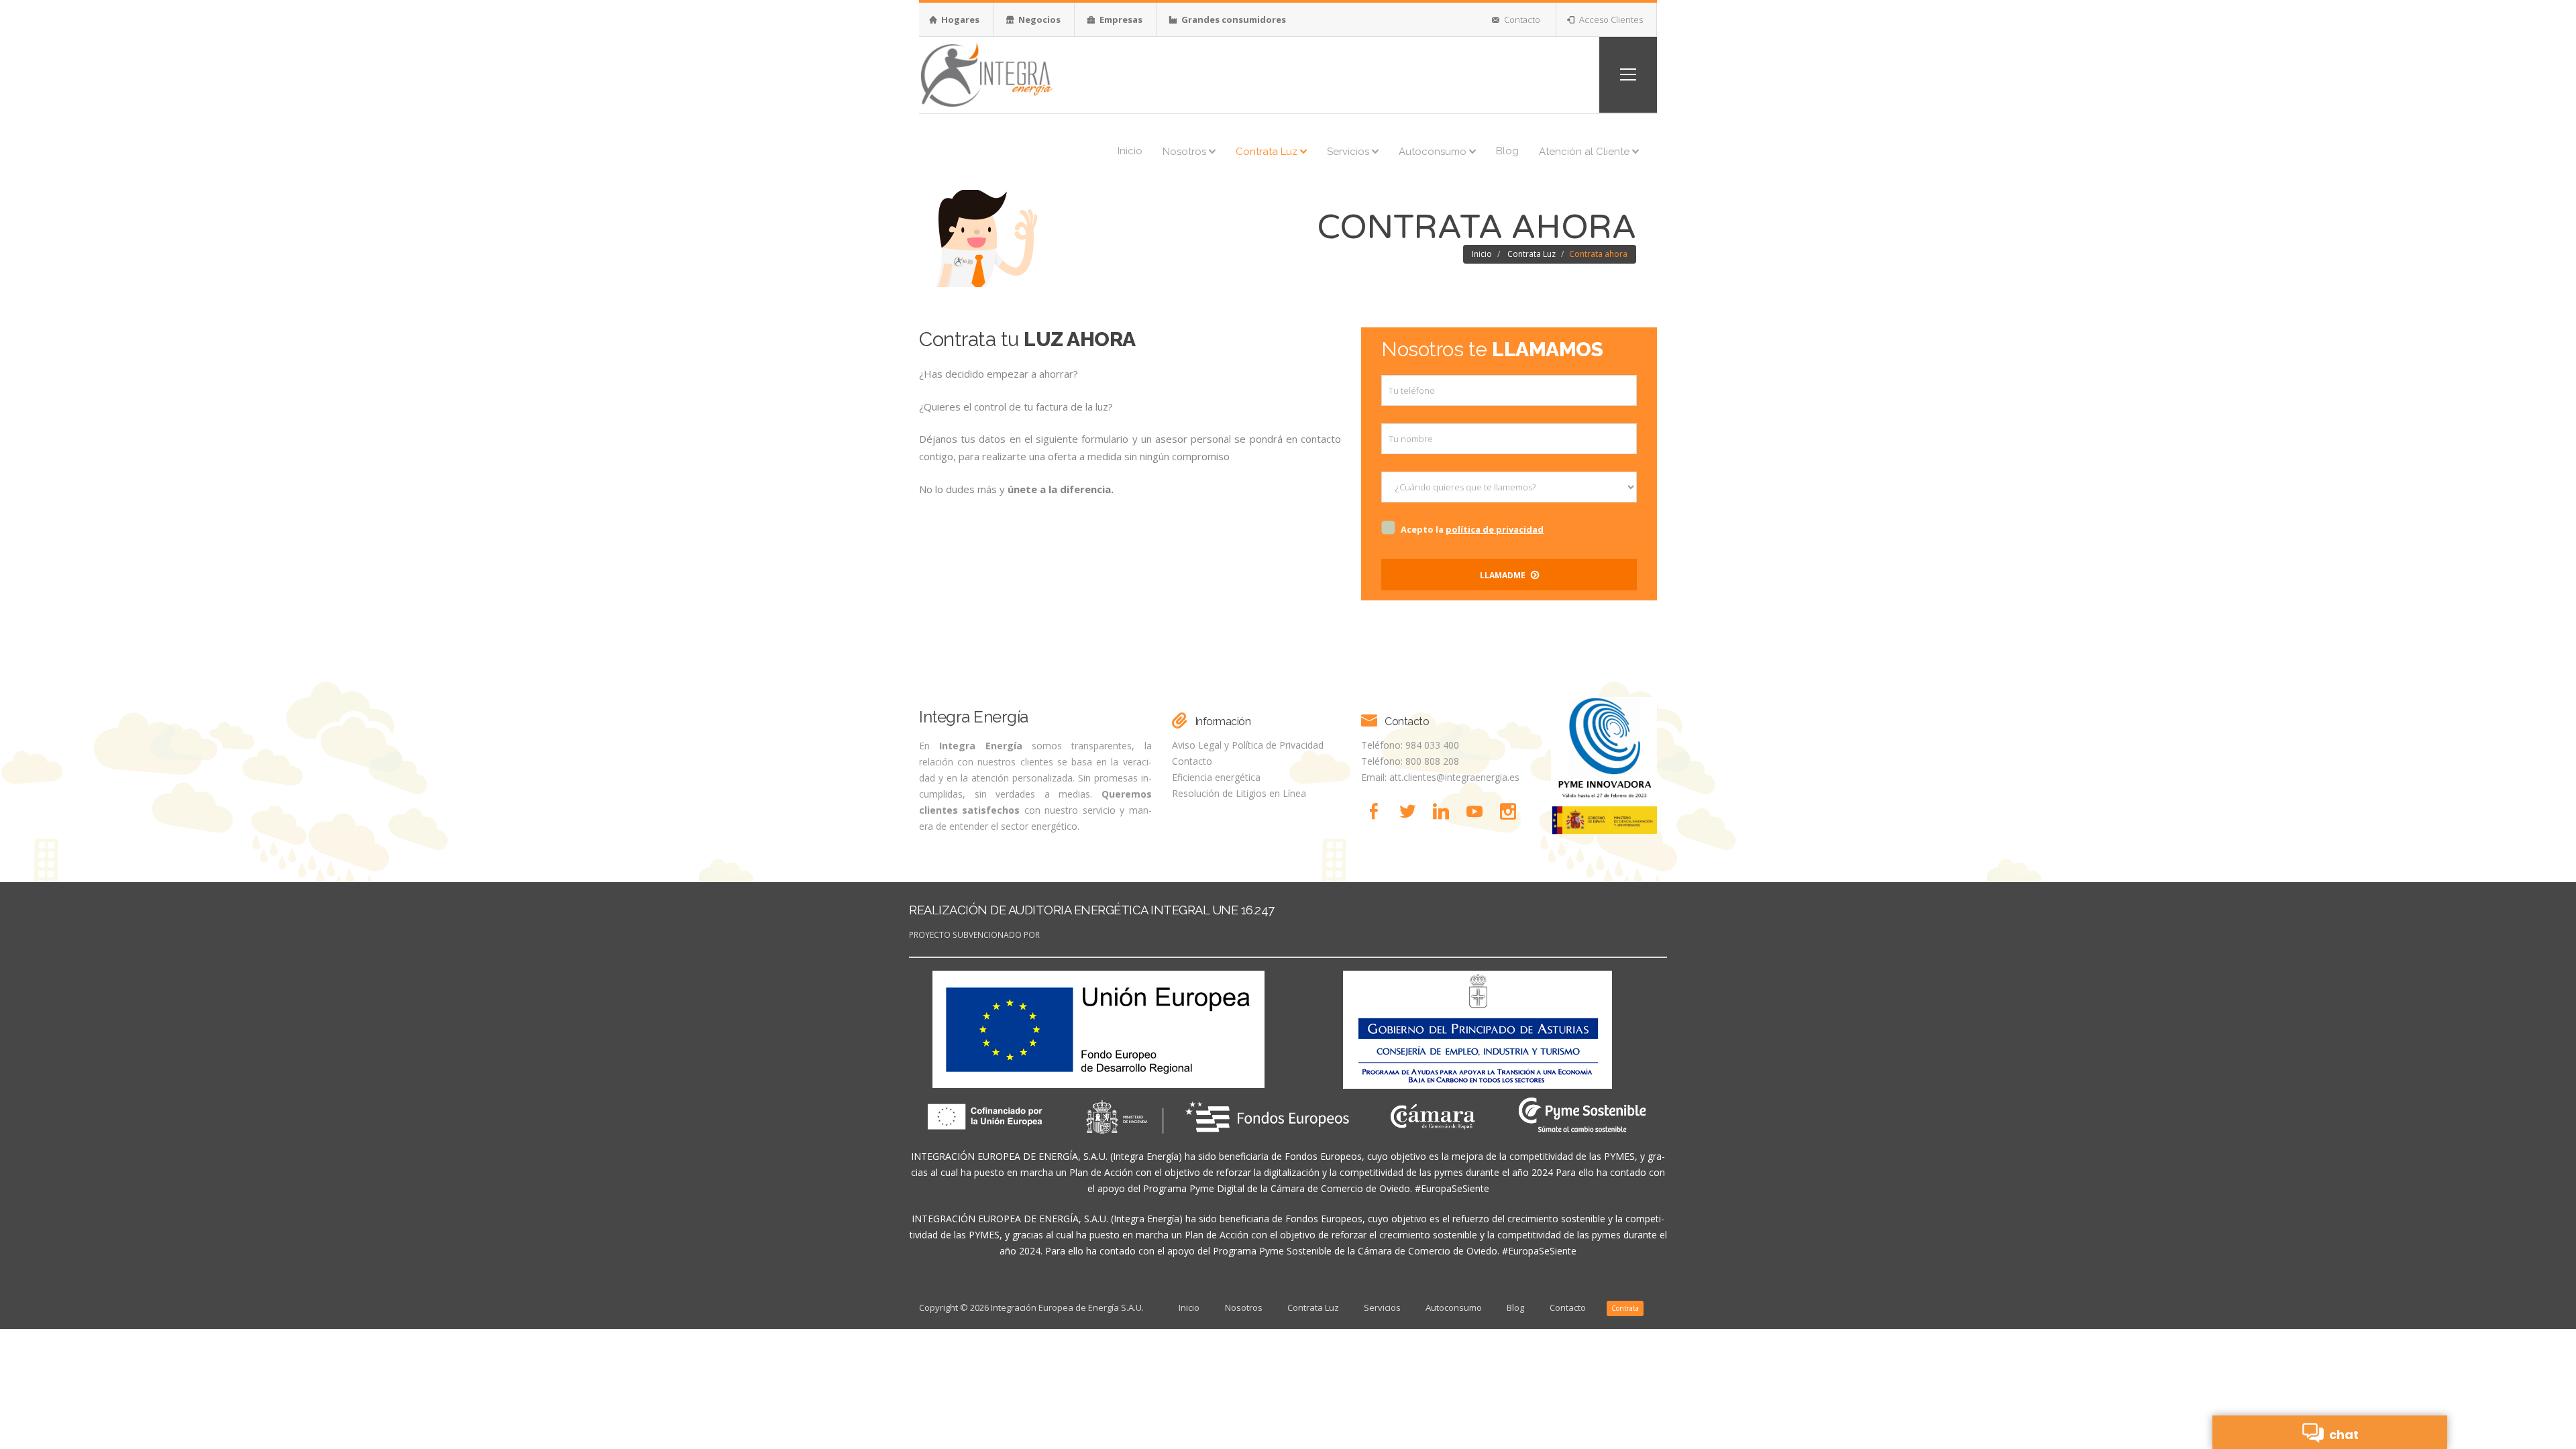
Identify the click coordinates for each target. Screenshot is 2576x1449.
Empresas (1120, 19)
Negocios (1038, 19)
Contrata (1625, 1308)
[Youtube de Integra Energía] (1479, 811)
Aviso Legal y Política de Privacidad (1248, 745)
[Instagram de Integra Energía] (1511, 811)
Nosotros (1186, 152)
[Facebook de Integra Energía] (1378, 811)
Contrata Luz (1268, 152)
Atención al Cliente (1586, 152)
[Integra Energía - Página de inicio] (986, 73)
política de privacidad (1495, 529)
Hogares (959, 19)
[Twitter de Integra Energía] (1411, 811)
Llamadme (1504, 575)
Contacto (1521, 19)
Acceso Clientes (1610, 19)
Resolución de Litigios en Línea (1239, 793)
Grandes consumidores (1233, 19)
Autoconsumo (1434, 152)
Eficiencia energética (1216, 777)
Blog (1507, 151)
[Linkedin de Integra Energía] (1445, 811)
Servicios (1349, 152)
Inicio (1130, 151)
